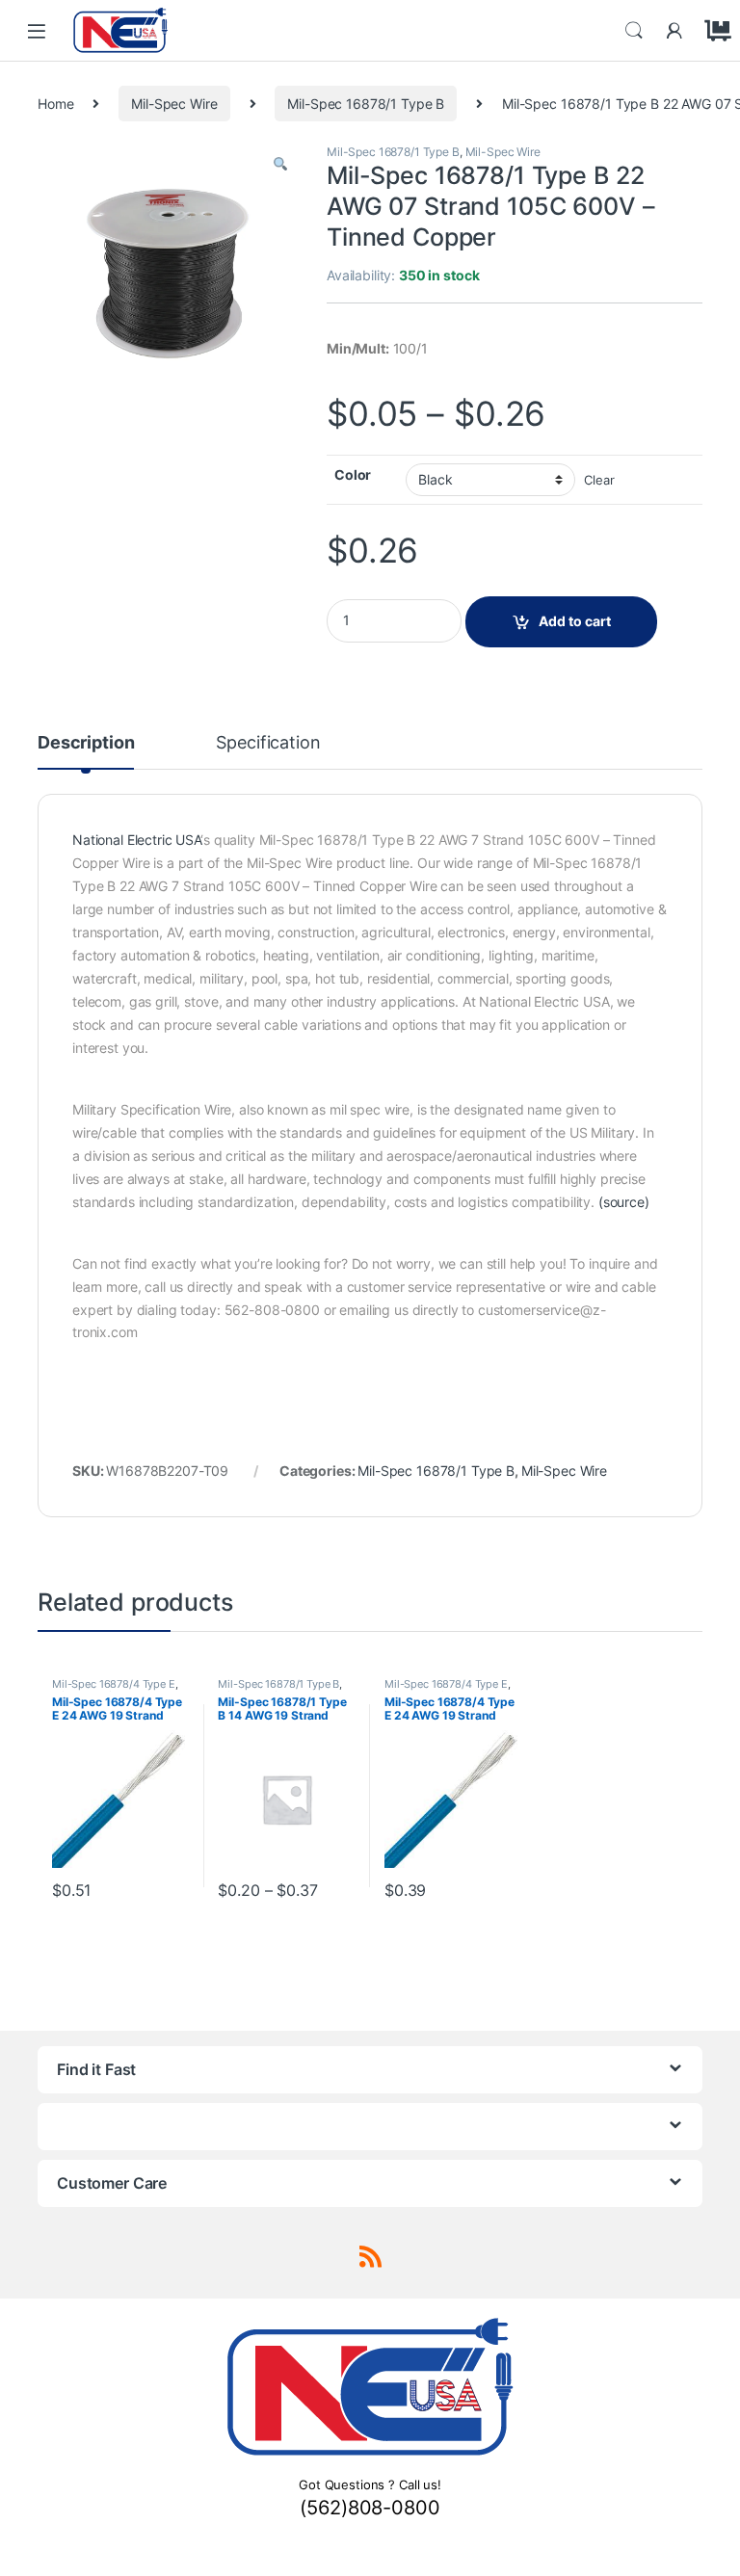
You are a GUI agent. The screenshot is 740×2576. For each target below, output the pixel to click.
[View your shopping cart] (715, 31)
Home (55, 104)
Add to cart (575, 621)
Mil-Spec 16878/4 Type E (114, 1684)
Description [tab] (86, 743)
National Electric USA (136, 840)
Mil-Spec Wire (174, 104)
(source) (624, 1202)
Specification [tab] (268, 743)
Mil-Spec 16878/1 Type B (366, 104)
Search (634, 31)
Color (353, 474)
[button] (280, 165)
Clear (599, 480)
